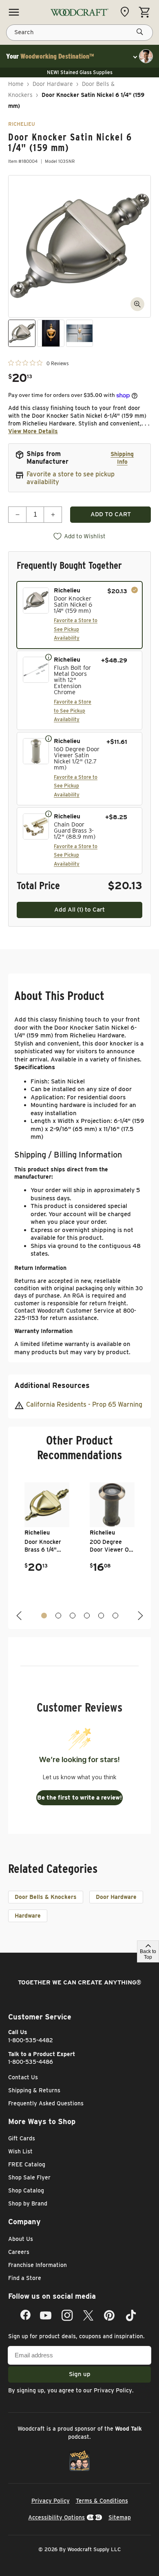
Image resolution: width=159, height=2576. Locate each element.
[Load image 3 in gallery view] (80, 333)
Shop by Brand (28, 2203)
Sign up (80, 2374)
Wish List (20, 2151)
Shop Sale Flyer (29, 2177)
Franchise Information (38, 2265)
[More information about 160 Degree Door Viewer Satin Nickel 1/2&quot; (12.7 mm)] (49, 738)
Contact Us (23, 2077)
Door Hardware (53, 84)
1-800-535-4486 (31, 2062)
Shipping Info (122, 458)
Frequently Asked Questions (46, 2103)
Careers (19, 2252)
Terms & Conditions (102, 2501)
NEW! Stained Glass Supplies (80, 72)
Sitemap (120, 2517)
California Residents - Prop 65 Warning (84, 1404)
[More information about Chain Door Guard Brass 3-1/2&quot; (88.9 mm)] (49, 813)
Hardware (28, 1916)
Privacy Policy (113, 2390)
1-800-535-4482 (31, 2040)
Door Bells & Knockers (46, 1897)
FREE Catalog (27, 2164)
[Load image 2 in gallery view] (51, 333)
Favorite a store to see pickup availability (71, 478)
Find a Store (25, 2278)
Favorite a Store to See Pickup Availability (76, 629)
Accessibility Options (56, 2517)
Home (16, 84)
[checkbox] (79, 615)
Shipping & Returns (34, 2090)
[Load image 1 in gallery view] (22, 333)
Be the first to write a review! (79, 1798)
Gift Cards (22, 2138)
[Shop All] (14, 12)
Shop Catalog (26, 2190)
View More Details (33, 431)
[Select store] (127, 12)
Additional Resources (52, 1385)
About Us (21, 2239)
